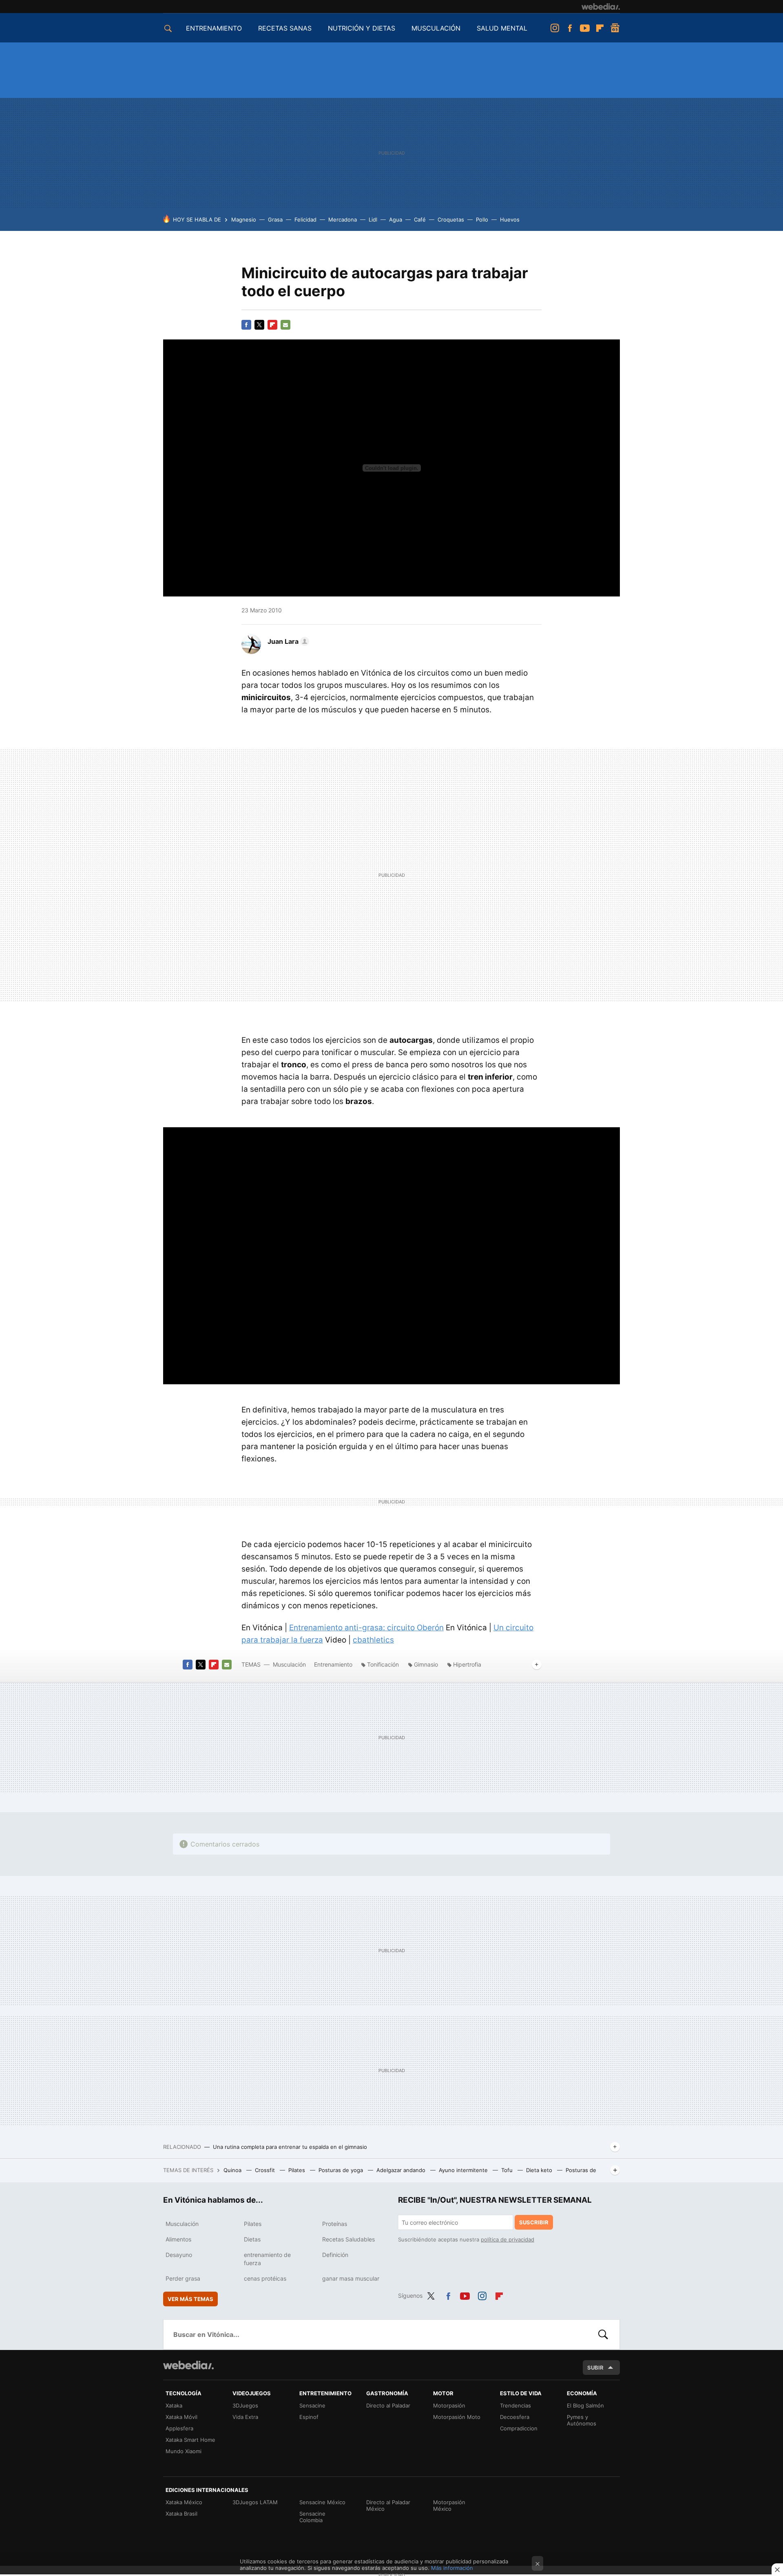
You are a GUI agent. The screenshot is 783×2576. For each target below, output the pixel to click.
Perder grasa (183, 2278)
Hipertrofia (467, 1664)
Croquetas (451, 219)
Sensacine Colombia (312, 2517)
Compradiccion (519, 2428)
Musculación (289, 1664)
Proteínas (335, 2224)
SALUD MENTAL (502, 28)
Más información (452, 2568)
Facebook (570, 28)
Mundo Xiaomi (184, 2451)
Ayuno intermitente (464, 2170)
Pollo (482, 219)
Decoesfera (515, 2417)
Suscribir (534, 2222)
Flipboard (600, 28)
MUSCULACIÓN (436, 28)
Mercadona (343, 219)
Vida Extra (245, 2417)
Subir (595, 2368)
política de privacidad (508, 2239)
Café (420, 219)
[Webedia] (601, 7)
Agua (396, 219)
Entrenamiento (333, 1664)
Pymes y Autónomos (582, 2420)
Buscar (603, 2334)
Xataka (174, 2405)
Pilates (297, 2170)
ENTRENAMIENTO (214, 28)
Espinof (309, 2417)
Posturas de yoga (342, 2170)
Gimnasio (426, 1664)
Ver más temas (190, 2299)
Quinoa (233, 2170)
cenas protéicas (265, 2278)
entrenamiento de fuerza (267, 2259)
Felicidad (305, 219)
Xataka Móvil (181, 2417)
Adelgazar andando (402, 2170)
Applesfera (179, 2428)
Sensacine (312, 2405)
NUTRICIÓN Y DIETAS (362, 28)
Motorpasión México (449, 2505)
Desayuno (179, 2255)
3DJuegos (245, 2405)
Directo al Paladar (388, 2405)
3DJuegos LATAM (255, 2502)
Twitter (259, 325)
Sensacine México (322, 2502)
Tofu (508, 2170)
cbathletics (373, 1640)
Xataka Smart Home (190, 2440)
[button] (287, 641)
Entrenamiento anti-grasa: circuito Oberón (366, 1628)
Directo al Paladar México (388, 2505)
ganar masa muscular (351, 2278)
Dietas (252, 2239)
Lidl (373, 219)
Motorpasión (449, 2405)
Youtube (585, 28)
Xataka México (184, 2502)
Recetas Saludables (348, 2239)
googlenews (615, 28)
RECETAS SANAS (285, 28)
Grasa (275, 219)
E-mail (285, 325)
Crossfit (266, 2170)
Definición (335, 2255)
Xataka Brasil (181, 2514)
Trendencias (515, 2405)
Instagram (555, 28)
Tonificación (383, 1664)
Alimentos (178, 2239)
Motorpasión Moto (457, 2417)
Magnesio (244, 219)
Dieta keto (540, 2170)
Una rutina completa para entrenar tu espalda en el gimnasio (290, 2147)
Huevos (510, 219)
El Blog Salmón (585, 2405)
